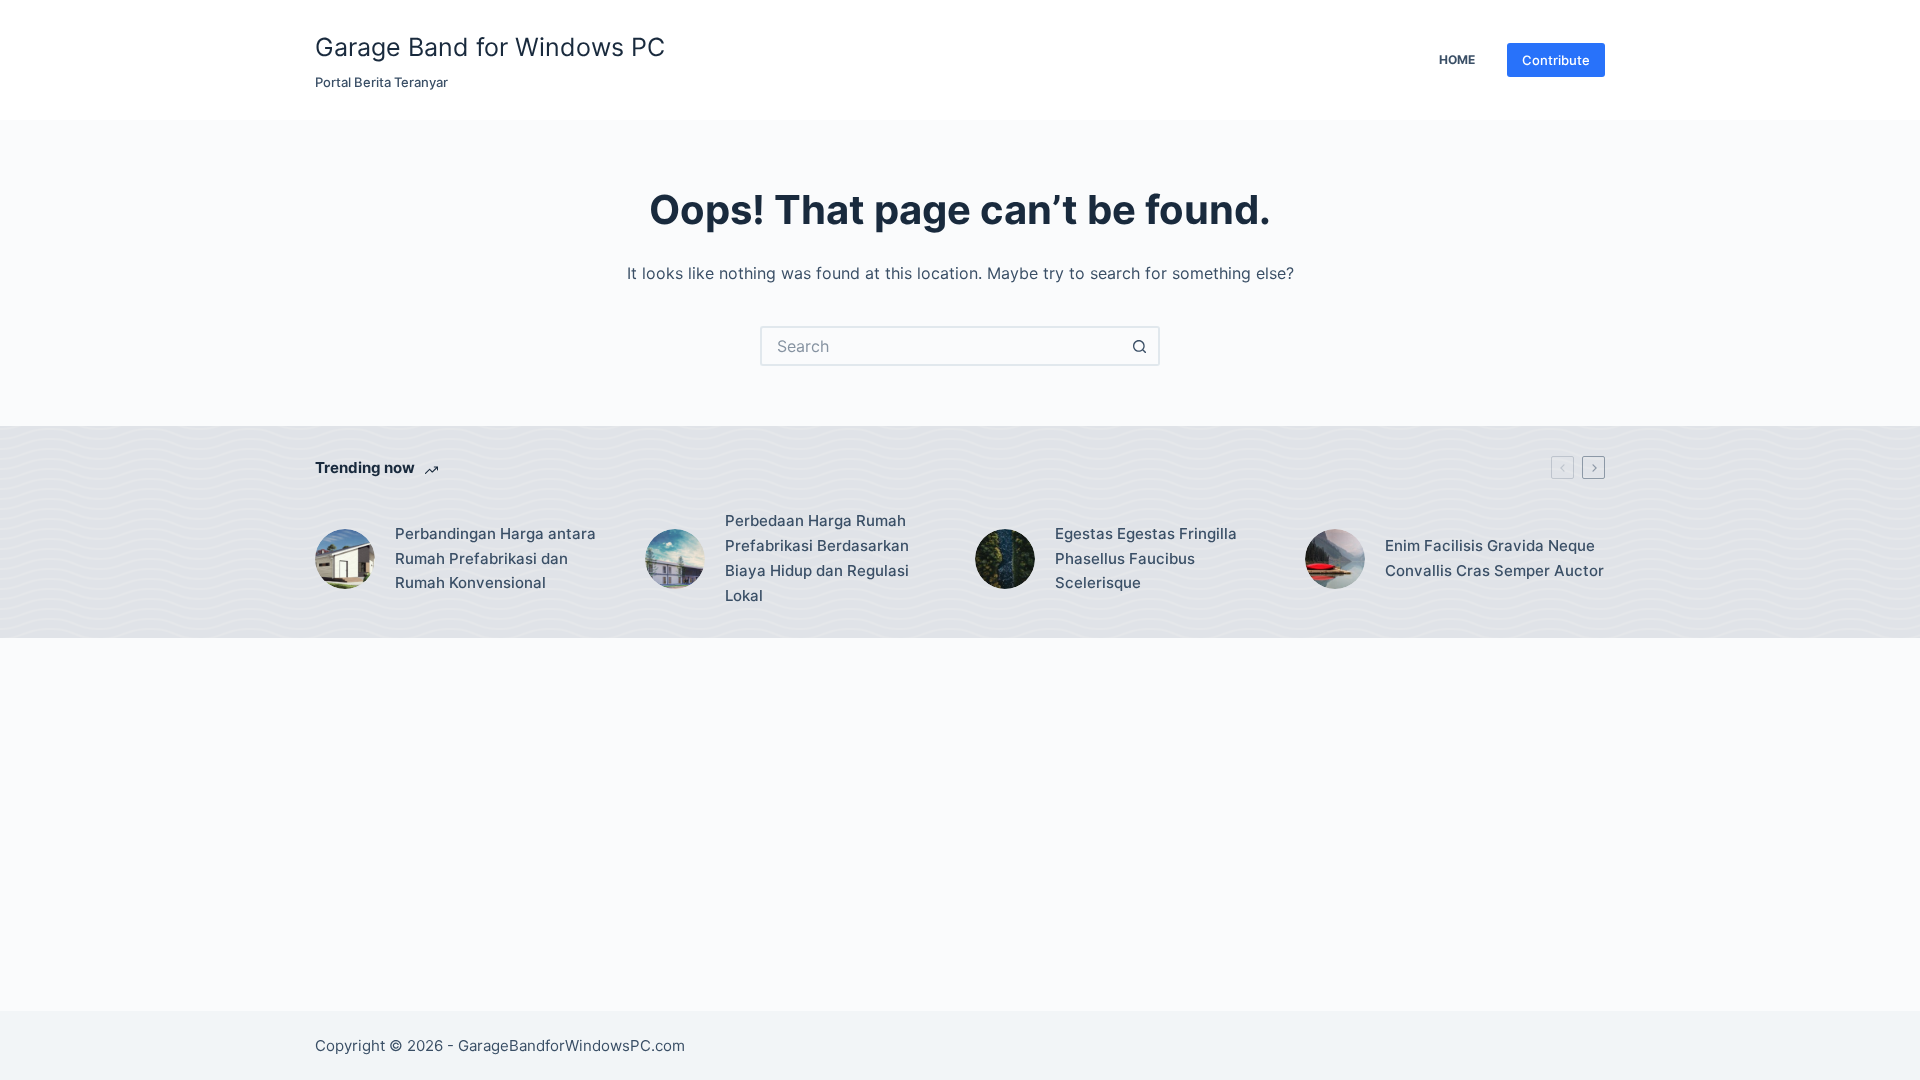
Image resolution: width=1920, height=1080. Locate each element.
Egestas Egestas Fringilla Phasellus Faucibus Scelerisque (1146, 558)
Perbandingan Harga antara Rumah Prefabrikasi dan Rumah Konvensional (495, 558)
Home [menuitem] (1457, 59)
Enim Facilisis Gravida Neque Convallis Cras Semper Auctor (1494, 558)
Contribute (1556, 60)
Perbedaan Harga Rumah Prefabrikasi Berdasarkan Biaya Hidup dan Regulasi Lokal (817, 557)
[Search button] (1140, 346)
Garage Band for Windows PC (490, 47)
